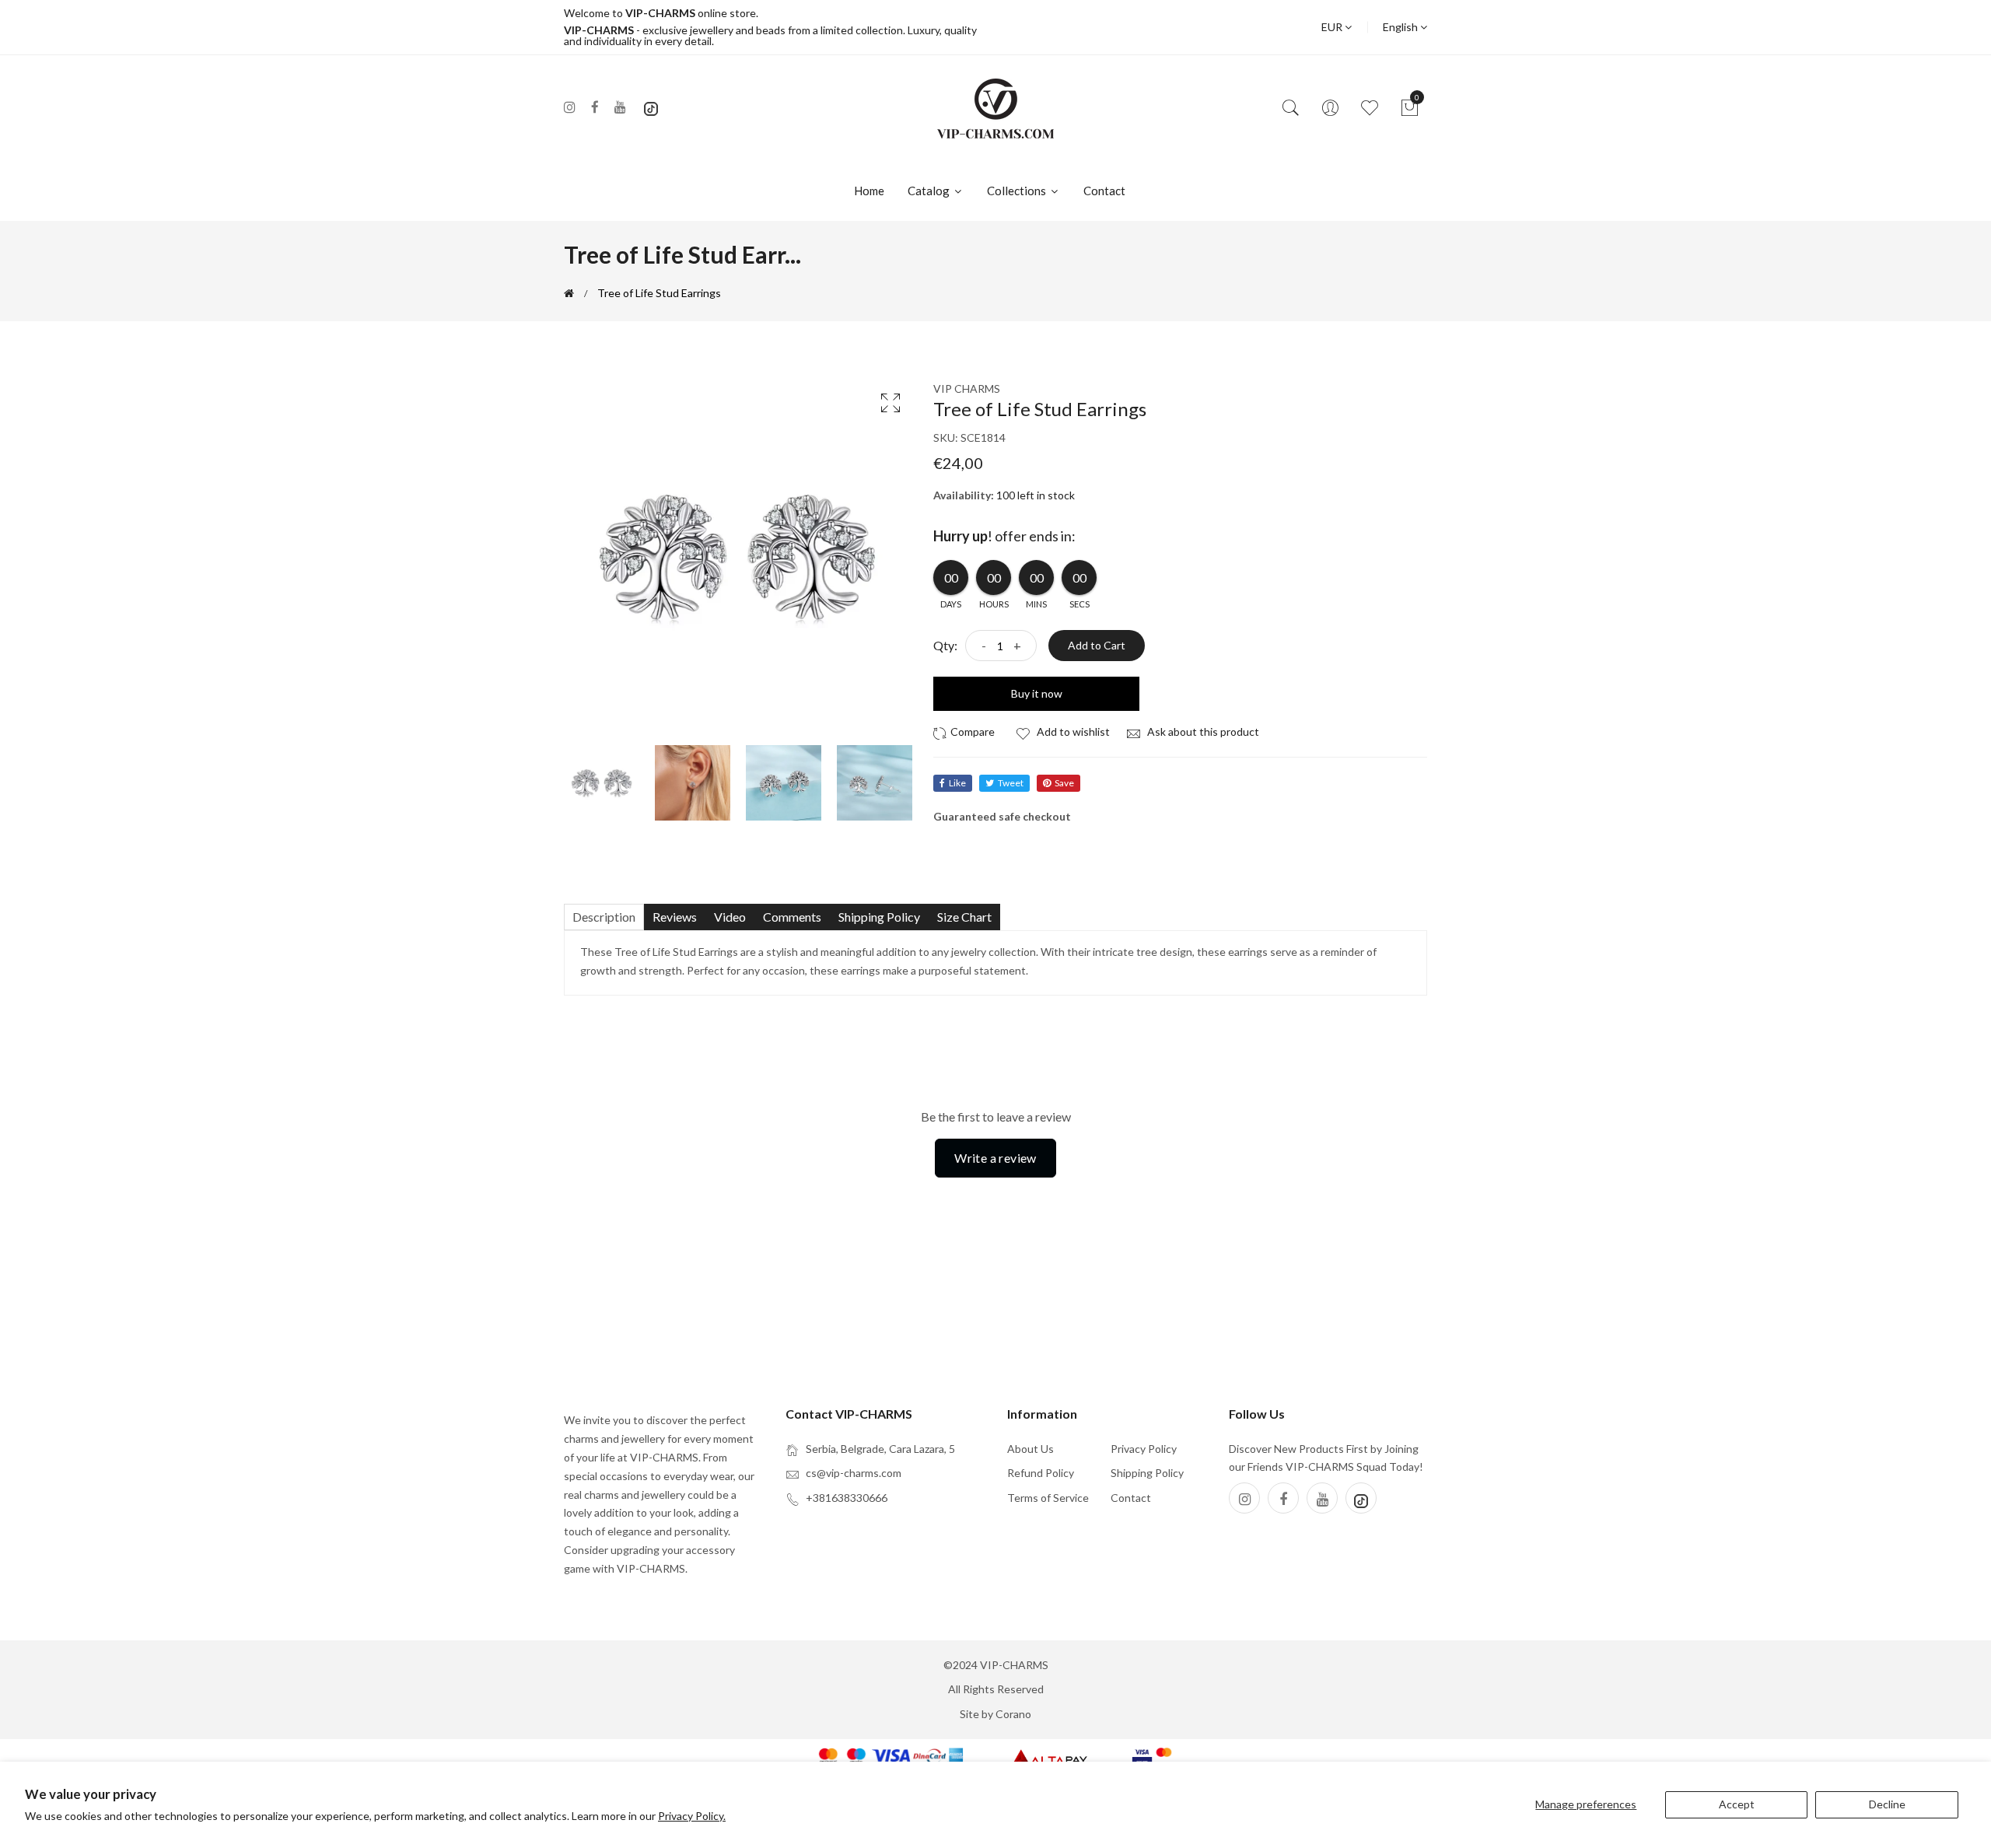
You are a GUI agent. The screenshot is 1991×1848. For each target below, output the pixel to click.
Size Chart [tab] (964, 917)
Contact (1104, 191)
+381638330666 (847, 1498)
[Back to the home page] (569, 293)
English (1401, 27)
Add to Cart (1097, 645)
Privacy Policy (1144, 1449)
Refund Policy (1041, 1473)
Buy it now (1037, 693)
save (1064, 783)
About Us (1030, 1449)
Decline (1887, 1804)
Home (869, 191)
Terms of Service (1048, 1498)
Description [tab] (604, 917)
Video (730, 917)
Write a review (995, 1158)
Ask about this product (1202, 731)
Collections (1018, 191)
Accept (1737, 1804)
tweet (1011, 783)
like (957, 783)
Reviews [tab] (675, 917)
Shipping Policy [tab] (879, 917)
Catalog (930, 191)
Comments (792, 917)
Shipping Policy (1147, 1473)
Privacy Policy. (692, 1816)
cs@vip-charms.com (854, 1473)
